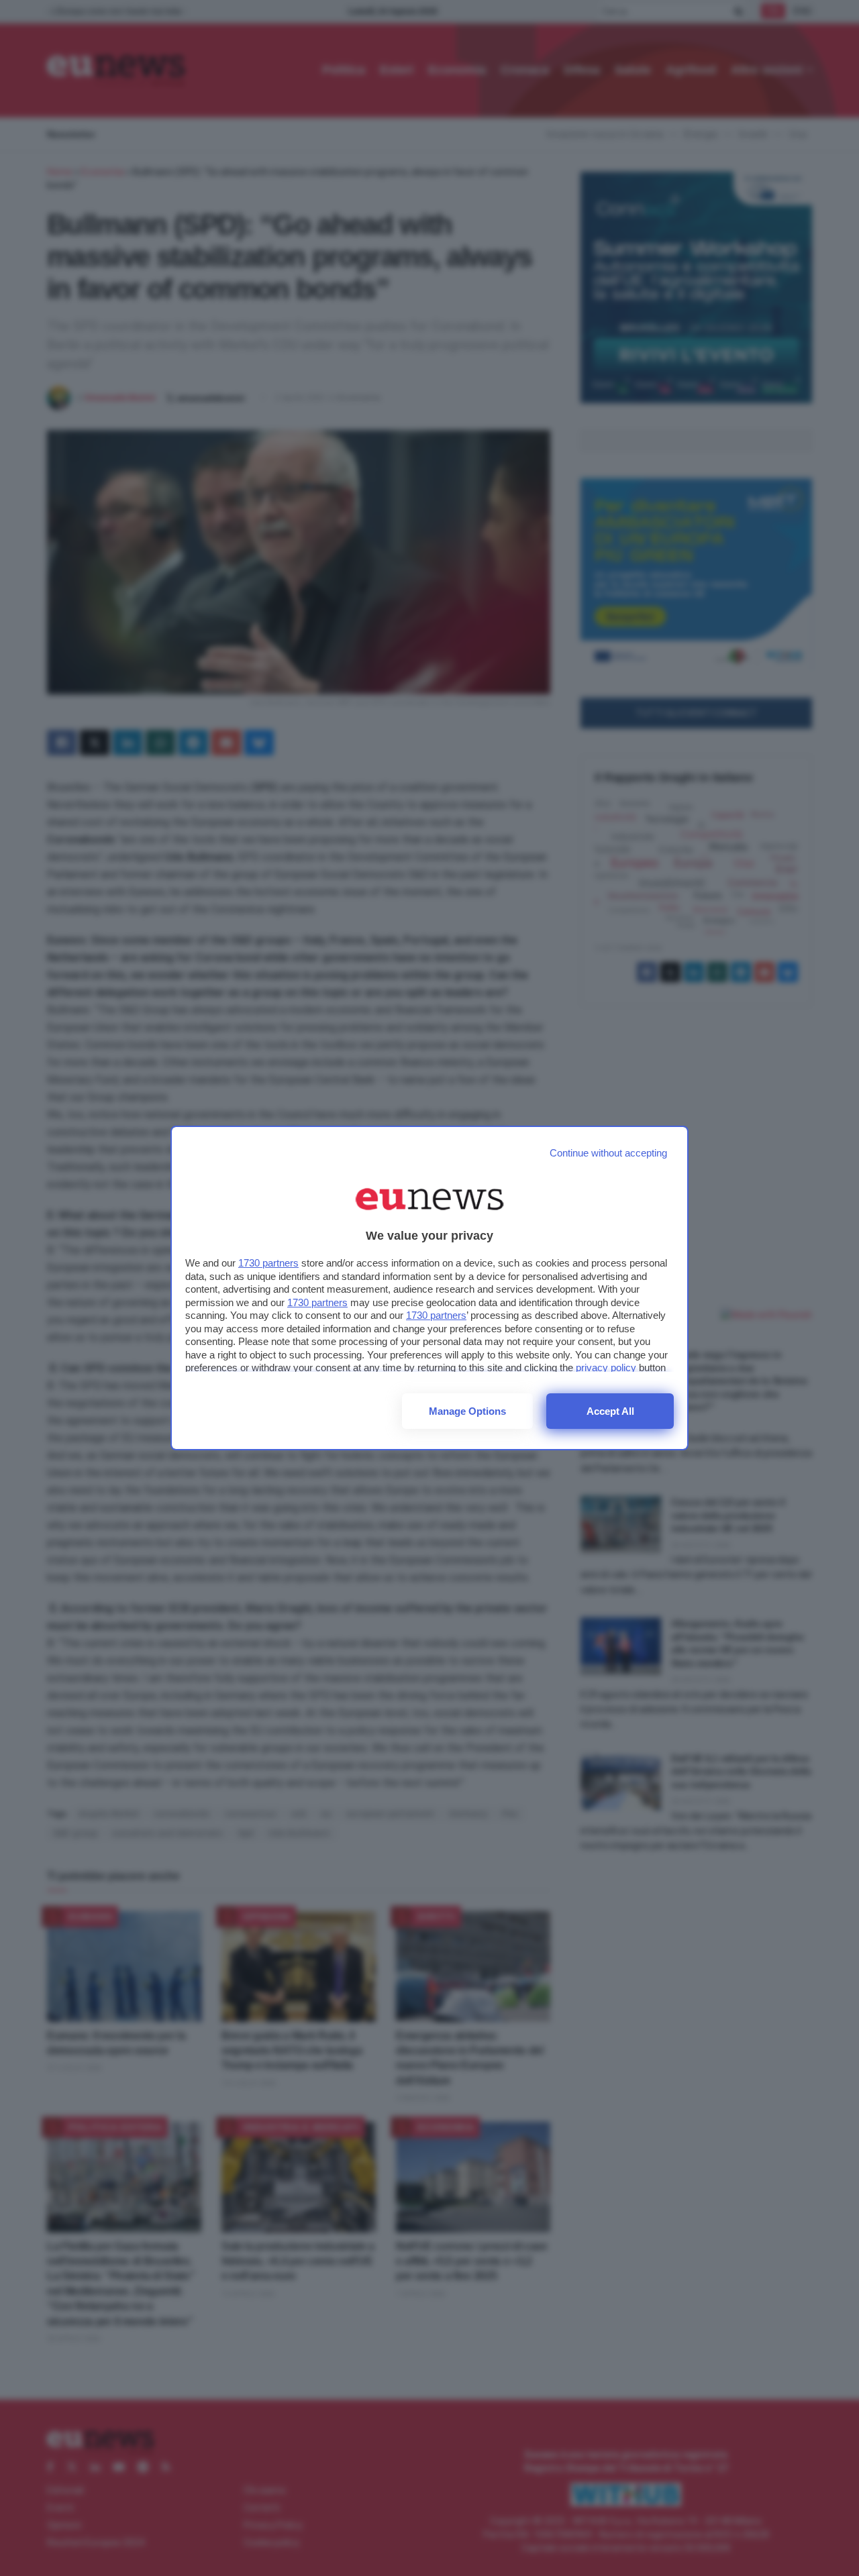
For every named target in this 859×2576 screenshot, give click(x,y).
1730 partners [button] (268, 1263)
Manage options (467, 1411)
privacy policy (606, 1367)
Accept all (610, 1411)
